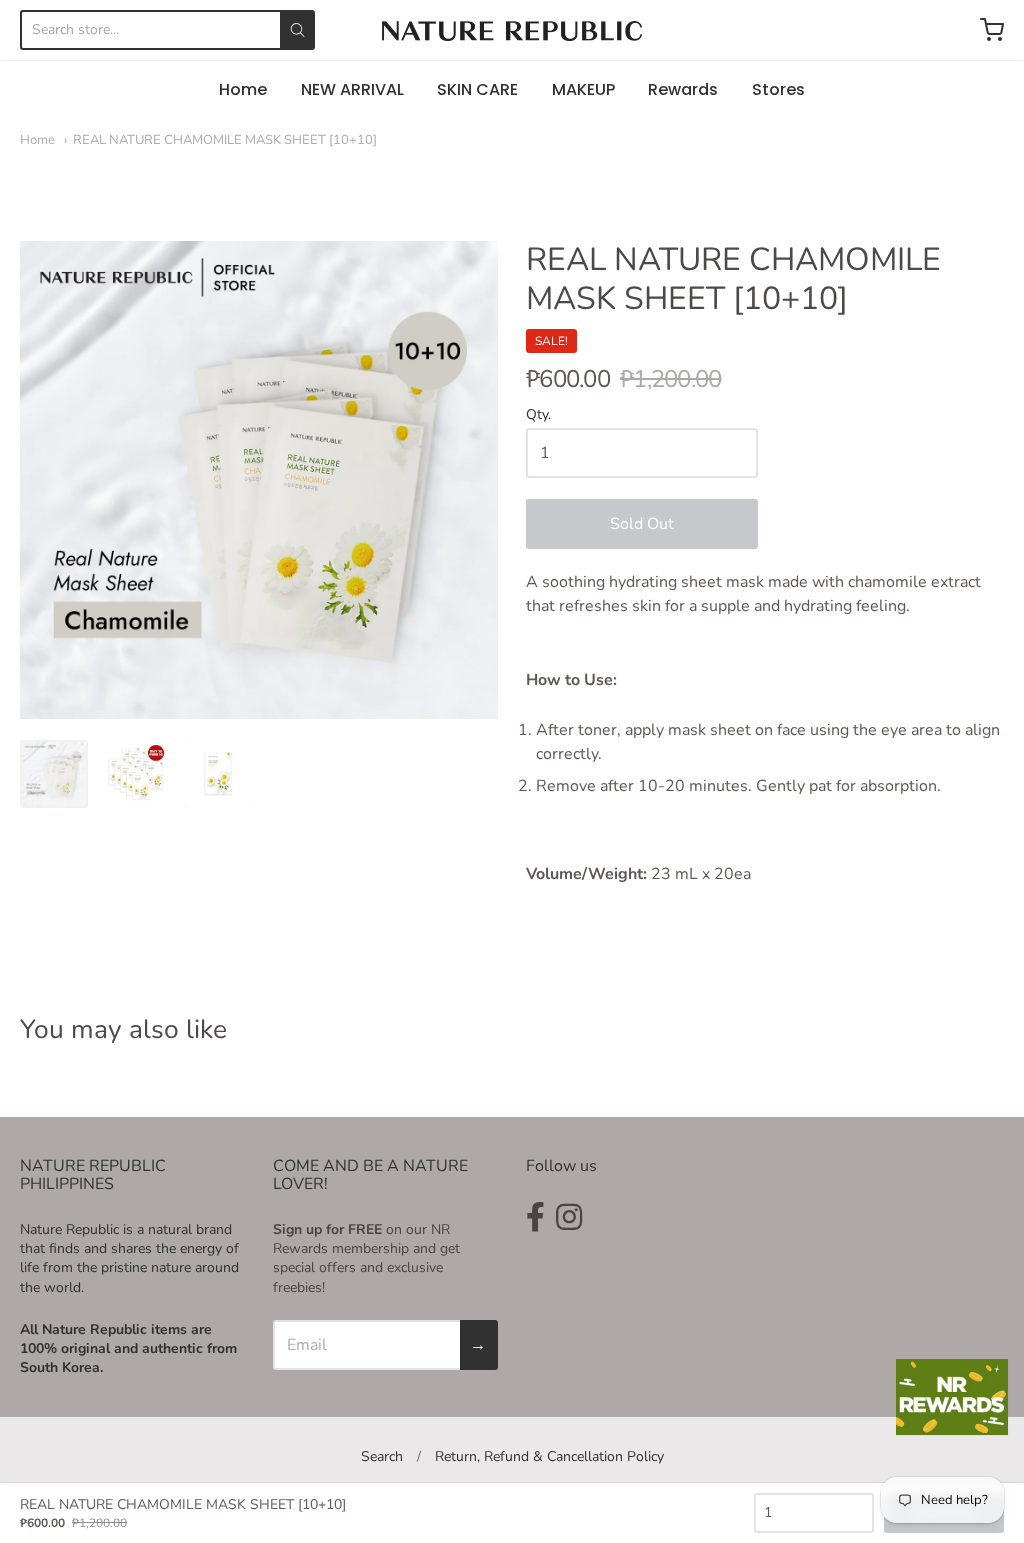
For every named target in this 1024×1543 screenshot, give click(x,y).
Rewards (683, 89)
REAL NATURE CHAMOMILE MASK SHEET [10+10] (225, 140)
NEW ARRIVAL (352, 89)
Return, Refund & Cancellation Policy (549, 1456)
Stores (778, 89)
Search (382, 1456)
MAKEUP (583, 89)
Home (243, 89)
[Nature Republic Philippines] (512, 31)
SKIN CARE (477, 89)
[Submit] (297, 30)
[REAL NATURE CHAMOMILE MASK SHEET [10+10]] (54, 774)
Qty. (538, 415)
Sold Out (642, 524)
